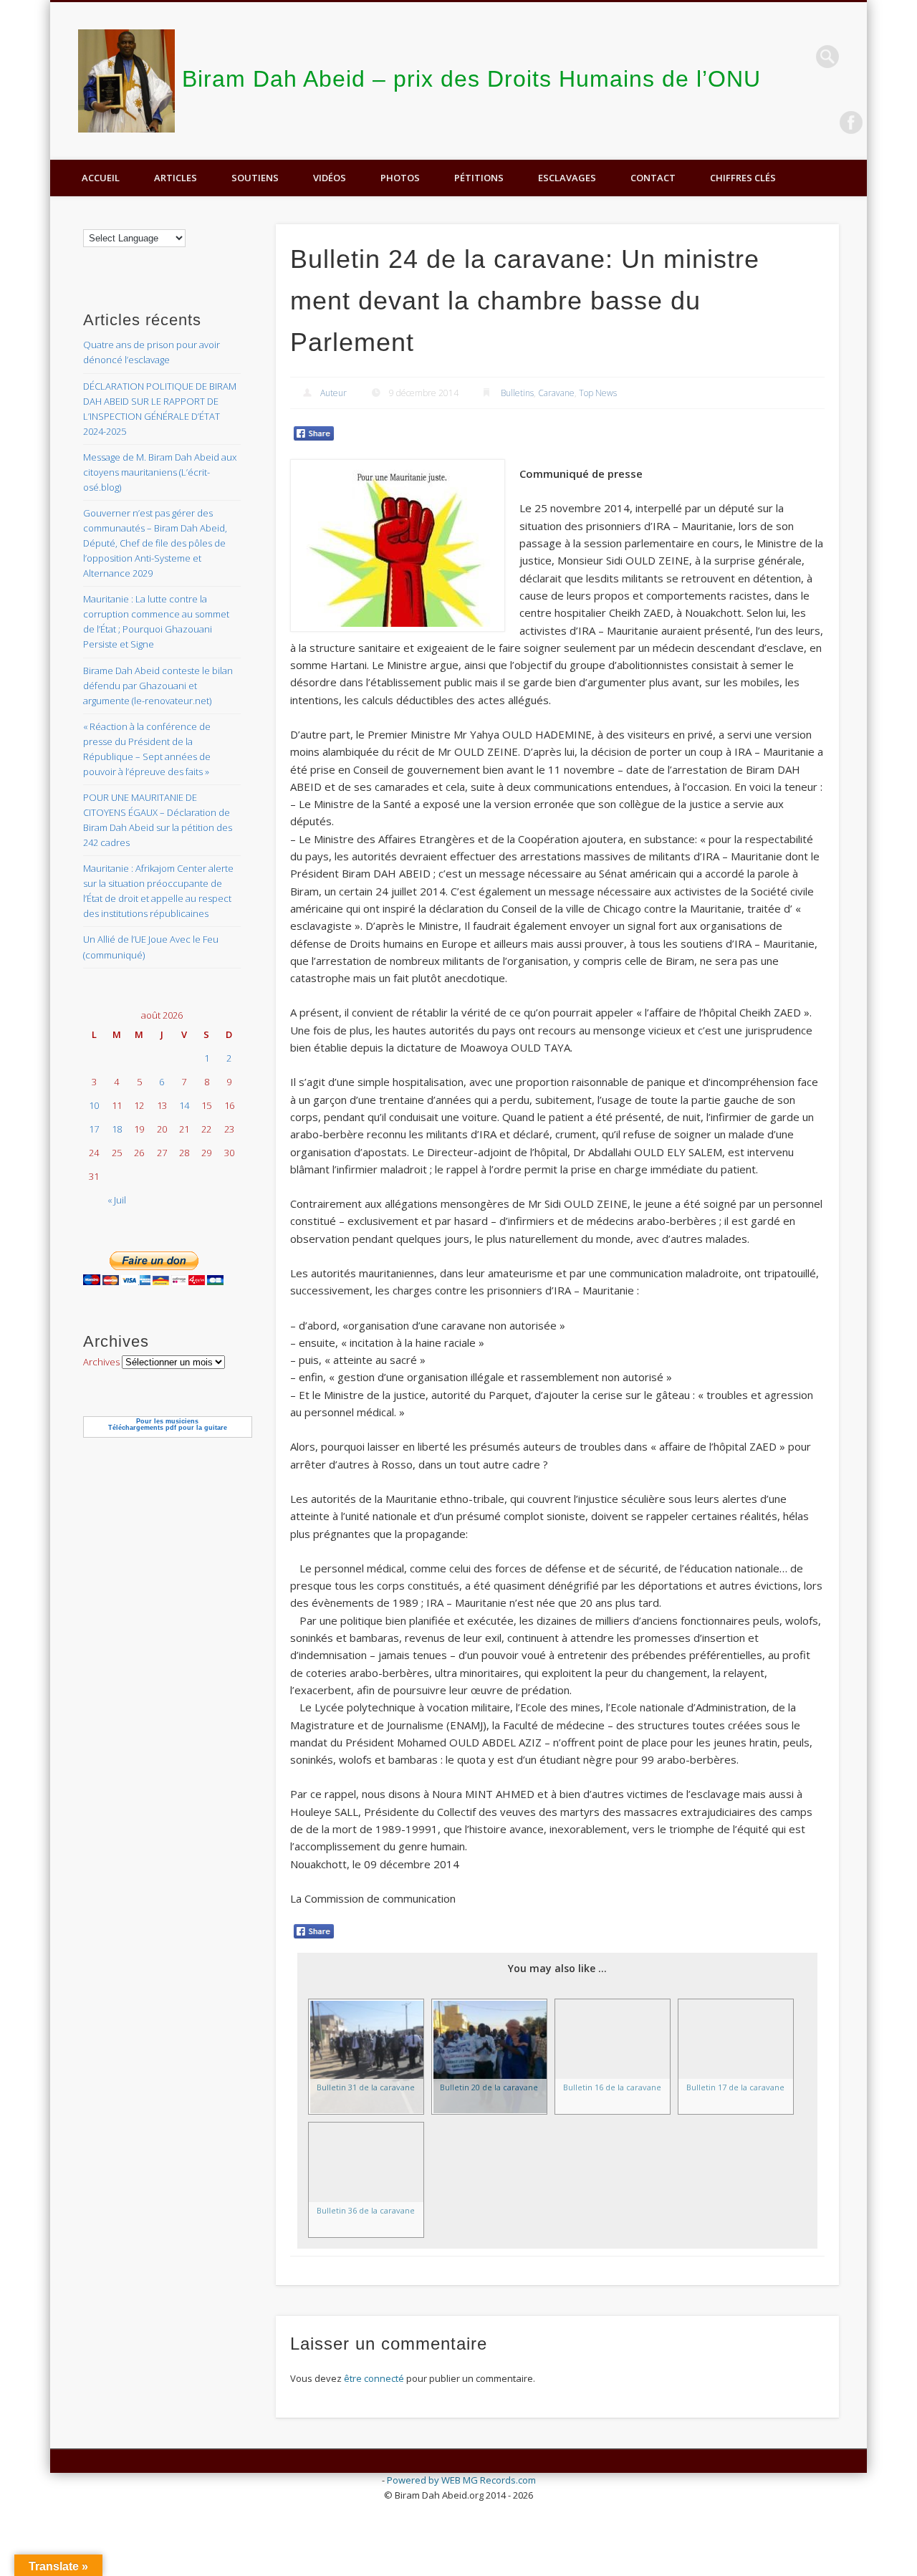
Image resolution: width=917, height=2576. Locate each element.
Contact (653, 178)
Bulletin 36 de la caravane (366, 2210)
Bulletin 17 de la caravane (735, 2087)
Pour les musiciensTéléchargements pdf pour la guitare (168, 1424)
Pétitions (479, 178)
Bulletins (517, 393)
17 (94, 1129)
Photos (400, 178)
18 (117, 1129)
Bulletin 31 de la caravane (366, 2087)
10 (94, 1105)
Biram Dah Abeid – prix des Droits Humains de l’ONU (471, 79)
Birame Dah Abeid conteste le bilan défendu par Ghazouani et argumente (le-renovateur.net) (158, 686)
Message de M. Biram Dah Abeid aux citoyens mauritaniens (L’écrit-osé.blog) (160, 472)
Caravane (556, 393)
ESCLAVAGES (567, 178)
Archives (101, 1362)
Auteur (333, 393)
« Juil (117, 1200)
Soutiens (255, 178)
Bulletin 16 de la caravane (612, 2087)
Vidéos (330, 178)
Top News (598, 393)
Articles (176, 178)
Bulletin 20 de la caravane (489, 2087)
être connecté (374, 2378)
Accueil (101, 178)
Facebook (851, 122)
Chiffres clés (743, 178)
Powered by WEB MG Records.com (461, 2480)
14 (184, 1105)
